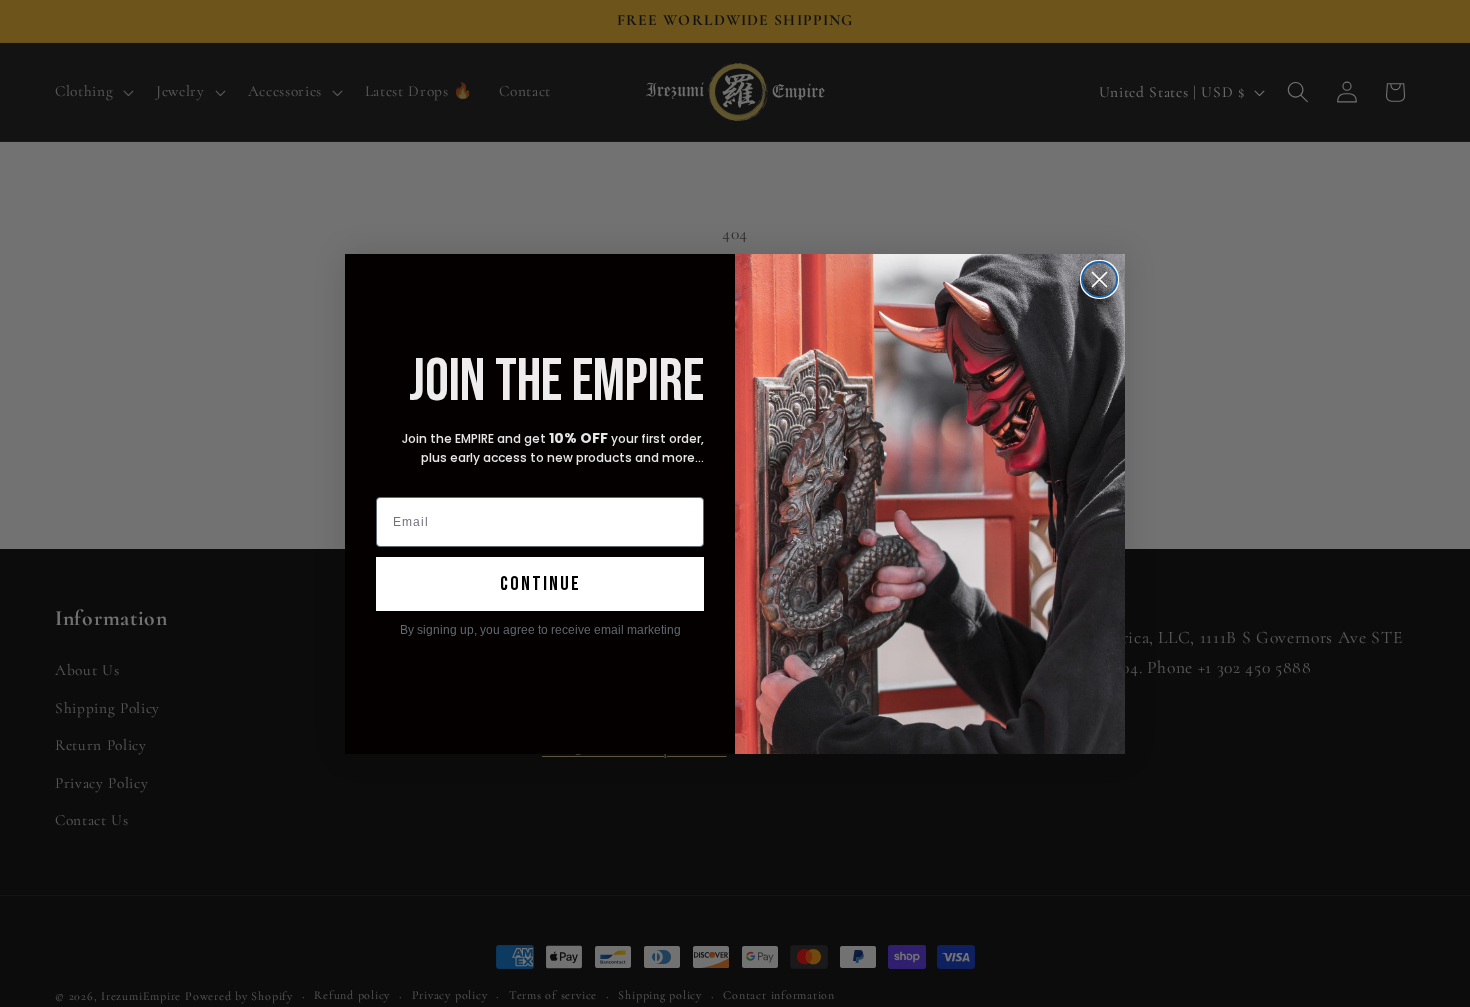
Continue (540, 584)
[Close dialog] (1099, 279)
